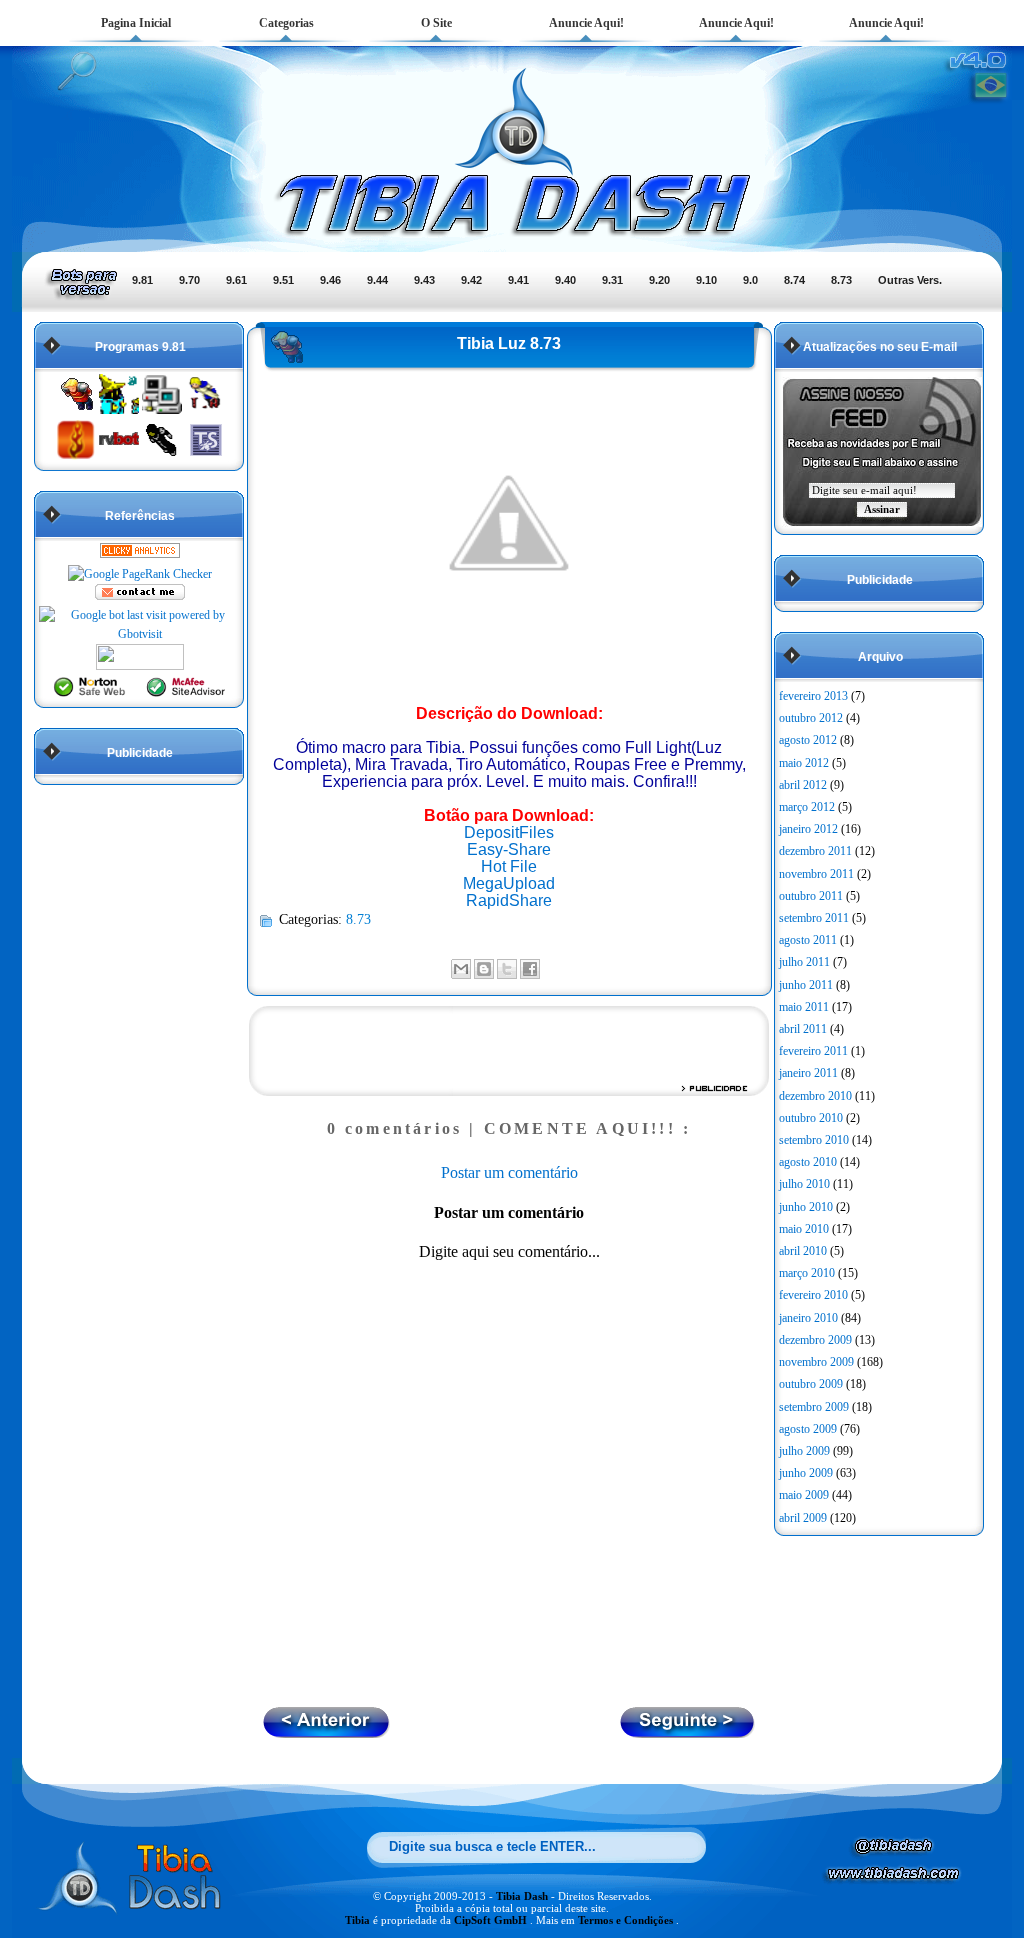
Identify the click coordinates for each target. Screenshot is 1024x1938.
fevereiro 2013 (813, 696)
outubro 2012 (811, 718)
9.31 (612, 280)
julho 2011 (804, 962)
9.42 (471, 280)
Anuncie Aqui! (586, 23)
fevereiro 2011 (813, 1051)
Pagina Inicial (136, 23)
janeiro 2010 (808, 1318)
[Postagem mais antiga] (326, 1732)
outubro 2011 (811, 896)
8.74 (794, 280)
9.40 (565, 280)
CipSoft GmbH (492, 1920)
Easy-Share (509, 849)
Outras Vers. (910, 280)
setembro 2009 (814, 1407)
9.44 (377, 280)
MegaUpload (509, 883)
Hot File (509, 866)
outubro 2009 (811, 1384)
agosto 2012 (808, 740)
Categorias (286, 23)
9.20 (659, 280)
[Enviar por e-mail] (461, 969)
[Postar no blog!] (484, 969)
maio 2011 (804, 1007)
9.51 (283, 280)
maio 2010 (804, 1229)
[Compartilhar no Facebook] (530, 969)
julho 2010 (804, 1184)
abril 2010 (803, 1251)
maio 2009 (804, 1495)
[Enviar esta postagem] (546, 967)
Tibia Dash (523, 1896)
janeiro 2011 (808, 1073)
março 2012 (807, 807)
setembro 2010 (814, 1140)
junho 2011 (806, 985)
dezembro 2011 (815, 851)
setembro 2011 (814, 918)
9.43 (424, 280)
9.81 (142, 280)
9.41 (518, 280)
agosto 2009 (808, 1429)
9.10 (706, 280)
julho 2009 (804, 1451)
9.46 (330, 280)
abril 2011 (803, 1029)
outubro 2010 (811, 1118)
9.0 (750, 280)
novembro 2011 (816, 874)
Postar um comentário (509, 1172)
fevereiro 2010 (813, 1295)
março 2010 (807, 1273)
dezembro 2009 (815, 1340)
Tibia (359, 1920)
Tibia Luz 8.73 (509, 343)
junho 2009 (806, 1473)
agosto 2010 (808, 1162)
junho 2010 (806, 1207)
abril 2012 (803, 785)
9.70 (189, 280)
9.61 (236, 280)
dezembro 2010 (815, 1096)
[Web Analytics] (140, 554)
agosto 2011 (808, 940)
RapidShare (509, 900)
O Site (436, 23)
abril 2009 (803, 1518)
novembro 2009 (816, 1362)
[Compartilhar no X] (507, 969)
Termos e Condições (627, 1920)
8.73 (841, 280)
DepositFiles (509, 832)
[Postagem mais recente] (688, 1732)
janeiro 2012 (808, 829)
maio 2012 (804, 763)
